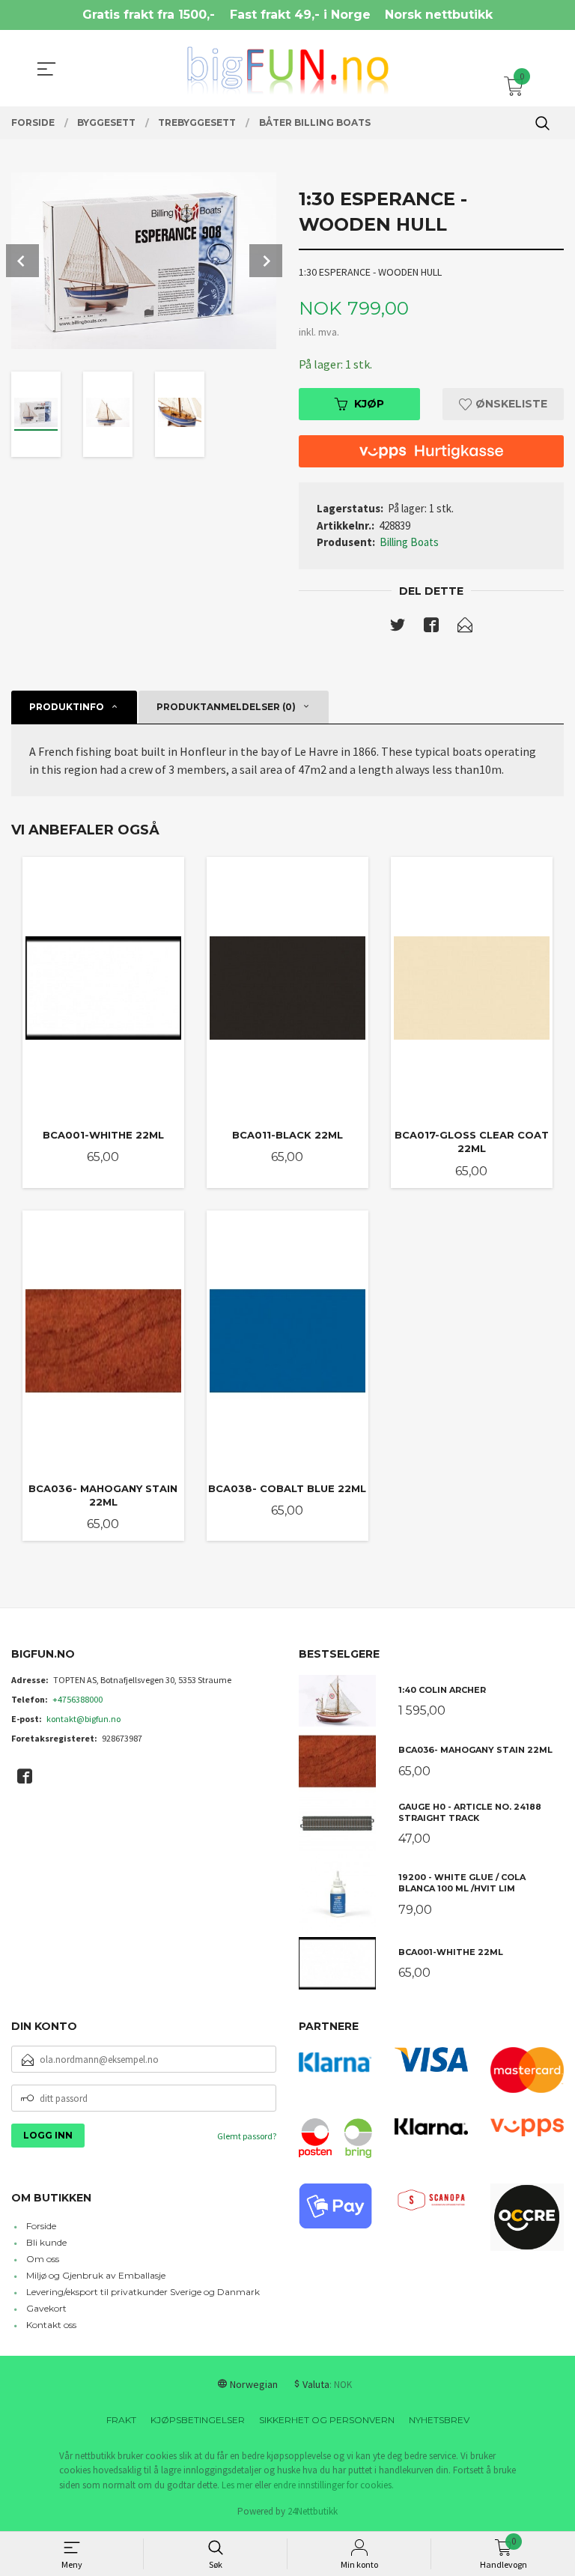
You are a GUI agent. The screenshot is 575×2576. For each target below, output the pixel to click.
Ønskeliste (510, 404)
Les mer (237, 2485)
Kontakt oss (51, 2325)
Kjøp (369, 404)
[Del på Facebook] (431, 628)
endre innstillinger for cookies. (334, 2485)
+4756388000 (77, 1699)
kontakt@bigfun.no (83, 1719)
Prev (22, 261)
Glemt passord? (247, 2136)
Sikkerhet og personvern (327, 2420)
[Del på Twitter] (398, 628)
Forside (41, 2226)
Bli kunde (46, 2242)
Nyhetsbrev (439, 2420)
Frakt (121, 2420)
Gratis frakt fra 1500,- (149, 15)
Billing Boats (409, 542)
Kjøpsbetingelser (198, 2420)
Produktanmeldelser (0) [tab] (226, 707)
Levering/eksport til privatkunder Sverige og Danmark (143, 2292)
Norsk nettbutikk (439, 15)
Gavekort (46, 2308)
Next (266, 261)
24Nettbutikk (313, 2511)
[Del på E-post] (465, 628)
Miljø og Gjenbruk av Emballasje (96, 2275)
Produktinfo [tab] (67, 707)
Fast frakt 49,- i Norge (300, 15)
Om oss (43, 2259)
